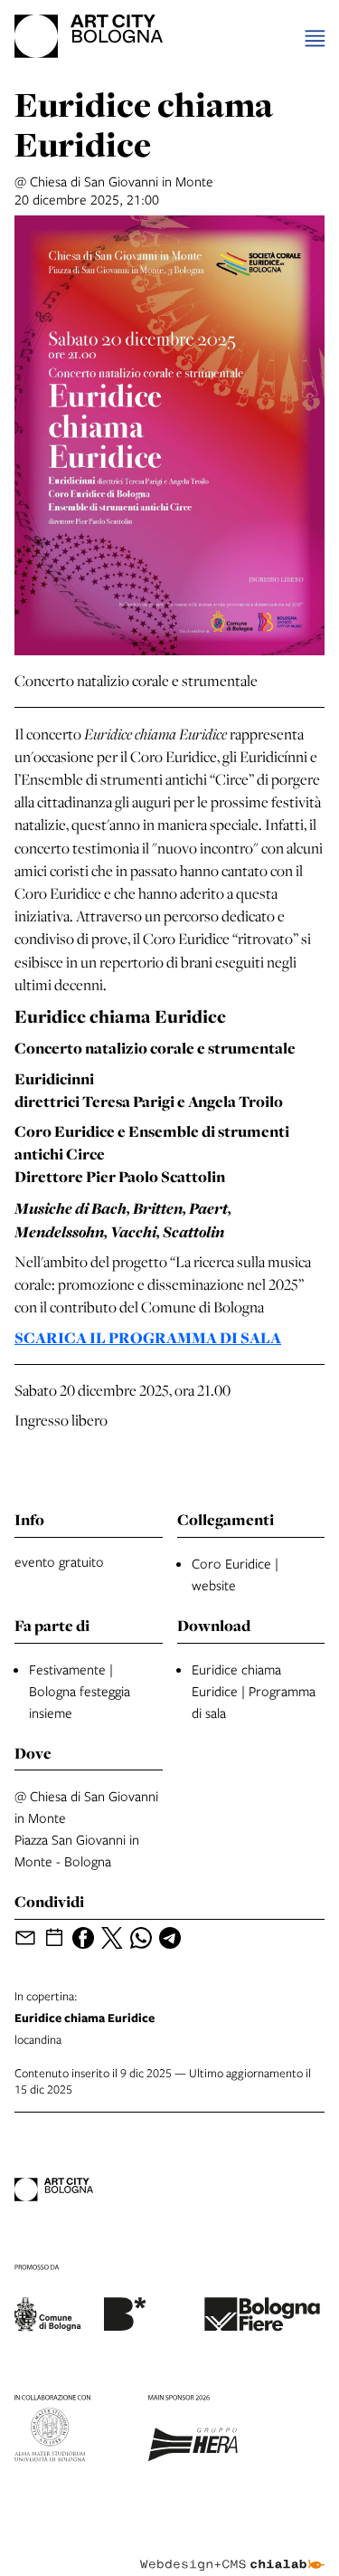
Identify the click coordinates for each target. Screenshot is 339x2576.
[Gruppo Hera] (193, 2431)
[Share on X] (112, 1938)
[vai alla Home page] (89, 39)
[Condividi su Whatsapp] (141, 1938)
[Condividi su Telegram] (170, 1938)
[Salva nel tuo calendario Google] (54, 1938)
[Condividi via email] (25, 1938)
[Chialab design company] (232, 2551)
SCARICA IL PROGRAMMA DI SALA (148, 1338)
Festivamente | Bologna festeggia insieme (80, 1691)
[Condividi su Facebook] (83, 1938)
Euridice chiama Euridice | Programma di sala (254, 1691)
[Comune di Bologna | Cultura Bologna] (80, 2301)
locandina (85, 2018)
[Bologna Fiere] (262, 2301)
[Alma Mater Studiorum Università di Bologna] (52, 2431)
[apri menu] (315, 38)
